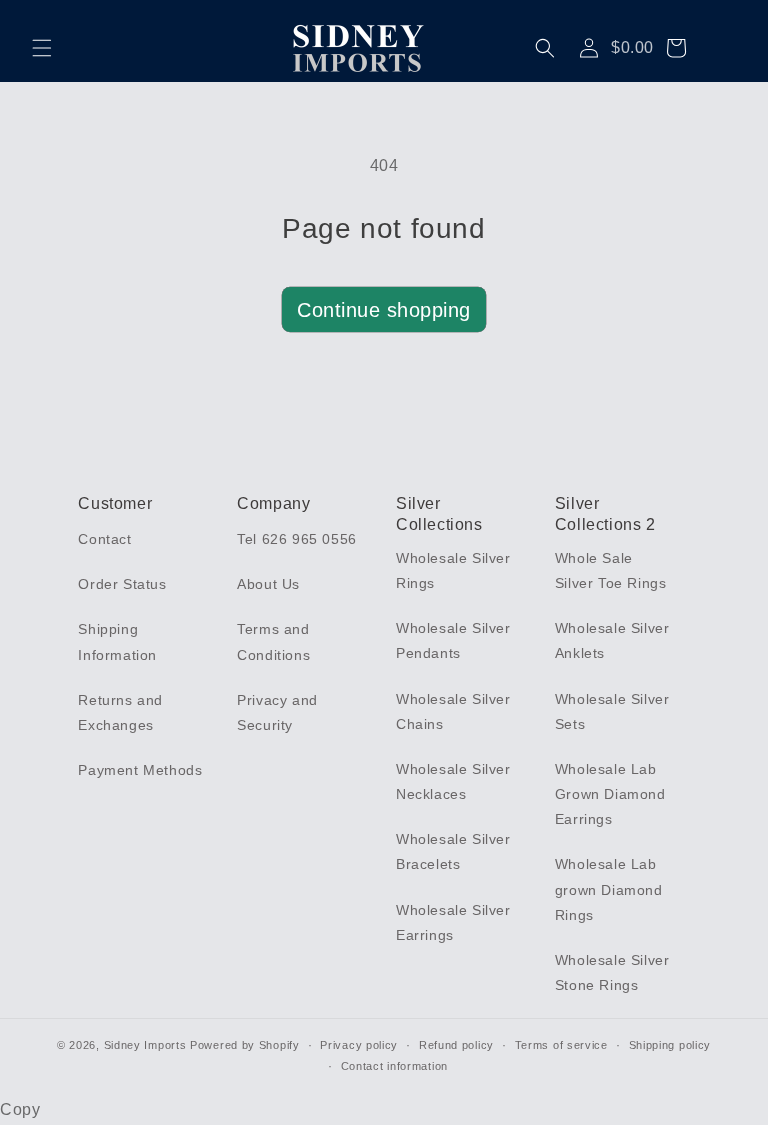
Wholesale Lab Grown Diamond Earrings (610, 794)
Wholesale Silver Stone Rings (612, 972)
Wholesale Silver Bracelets (453, 851)
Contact (104, 539)
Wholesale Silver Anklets (612, 640)
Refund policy (456, 1045)
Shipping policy (670, 1045)
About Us (268, 584)
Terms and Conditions (273, 641)
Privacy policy (359, 1045)
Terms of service (561, 1045)
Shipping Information (117, 641)
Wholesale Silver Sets (612, 711)
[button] (42, 48)
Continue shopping (384, 310)
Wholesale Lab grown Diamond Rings (609, 889)
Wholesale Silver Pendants (453, 640)
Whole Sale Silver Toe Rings (611, 570)
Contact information (394, 1066)
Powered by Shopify (245, 1045)
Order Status (122, 584)
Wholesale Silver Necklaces (453, 781)
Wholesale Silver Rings (453, 570)
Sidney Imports (145, 1045)
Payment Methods (140, 770)
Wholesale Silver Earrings (453, 922)
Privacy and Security (277, 712)
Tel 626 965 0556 (297, 539)
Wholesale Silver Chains (453, 711)
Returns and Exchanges (120, 712)
